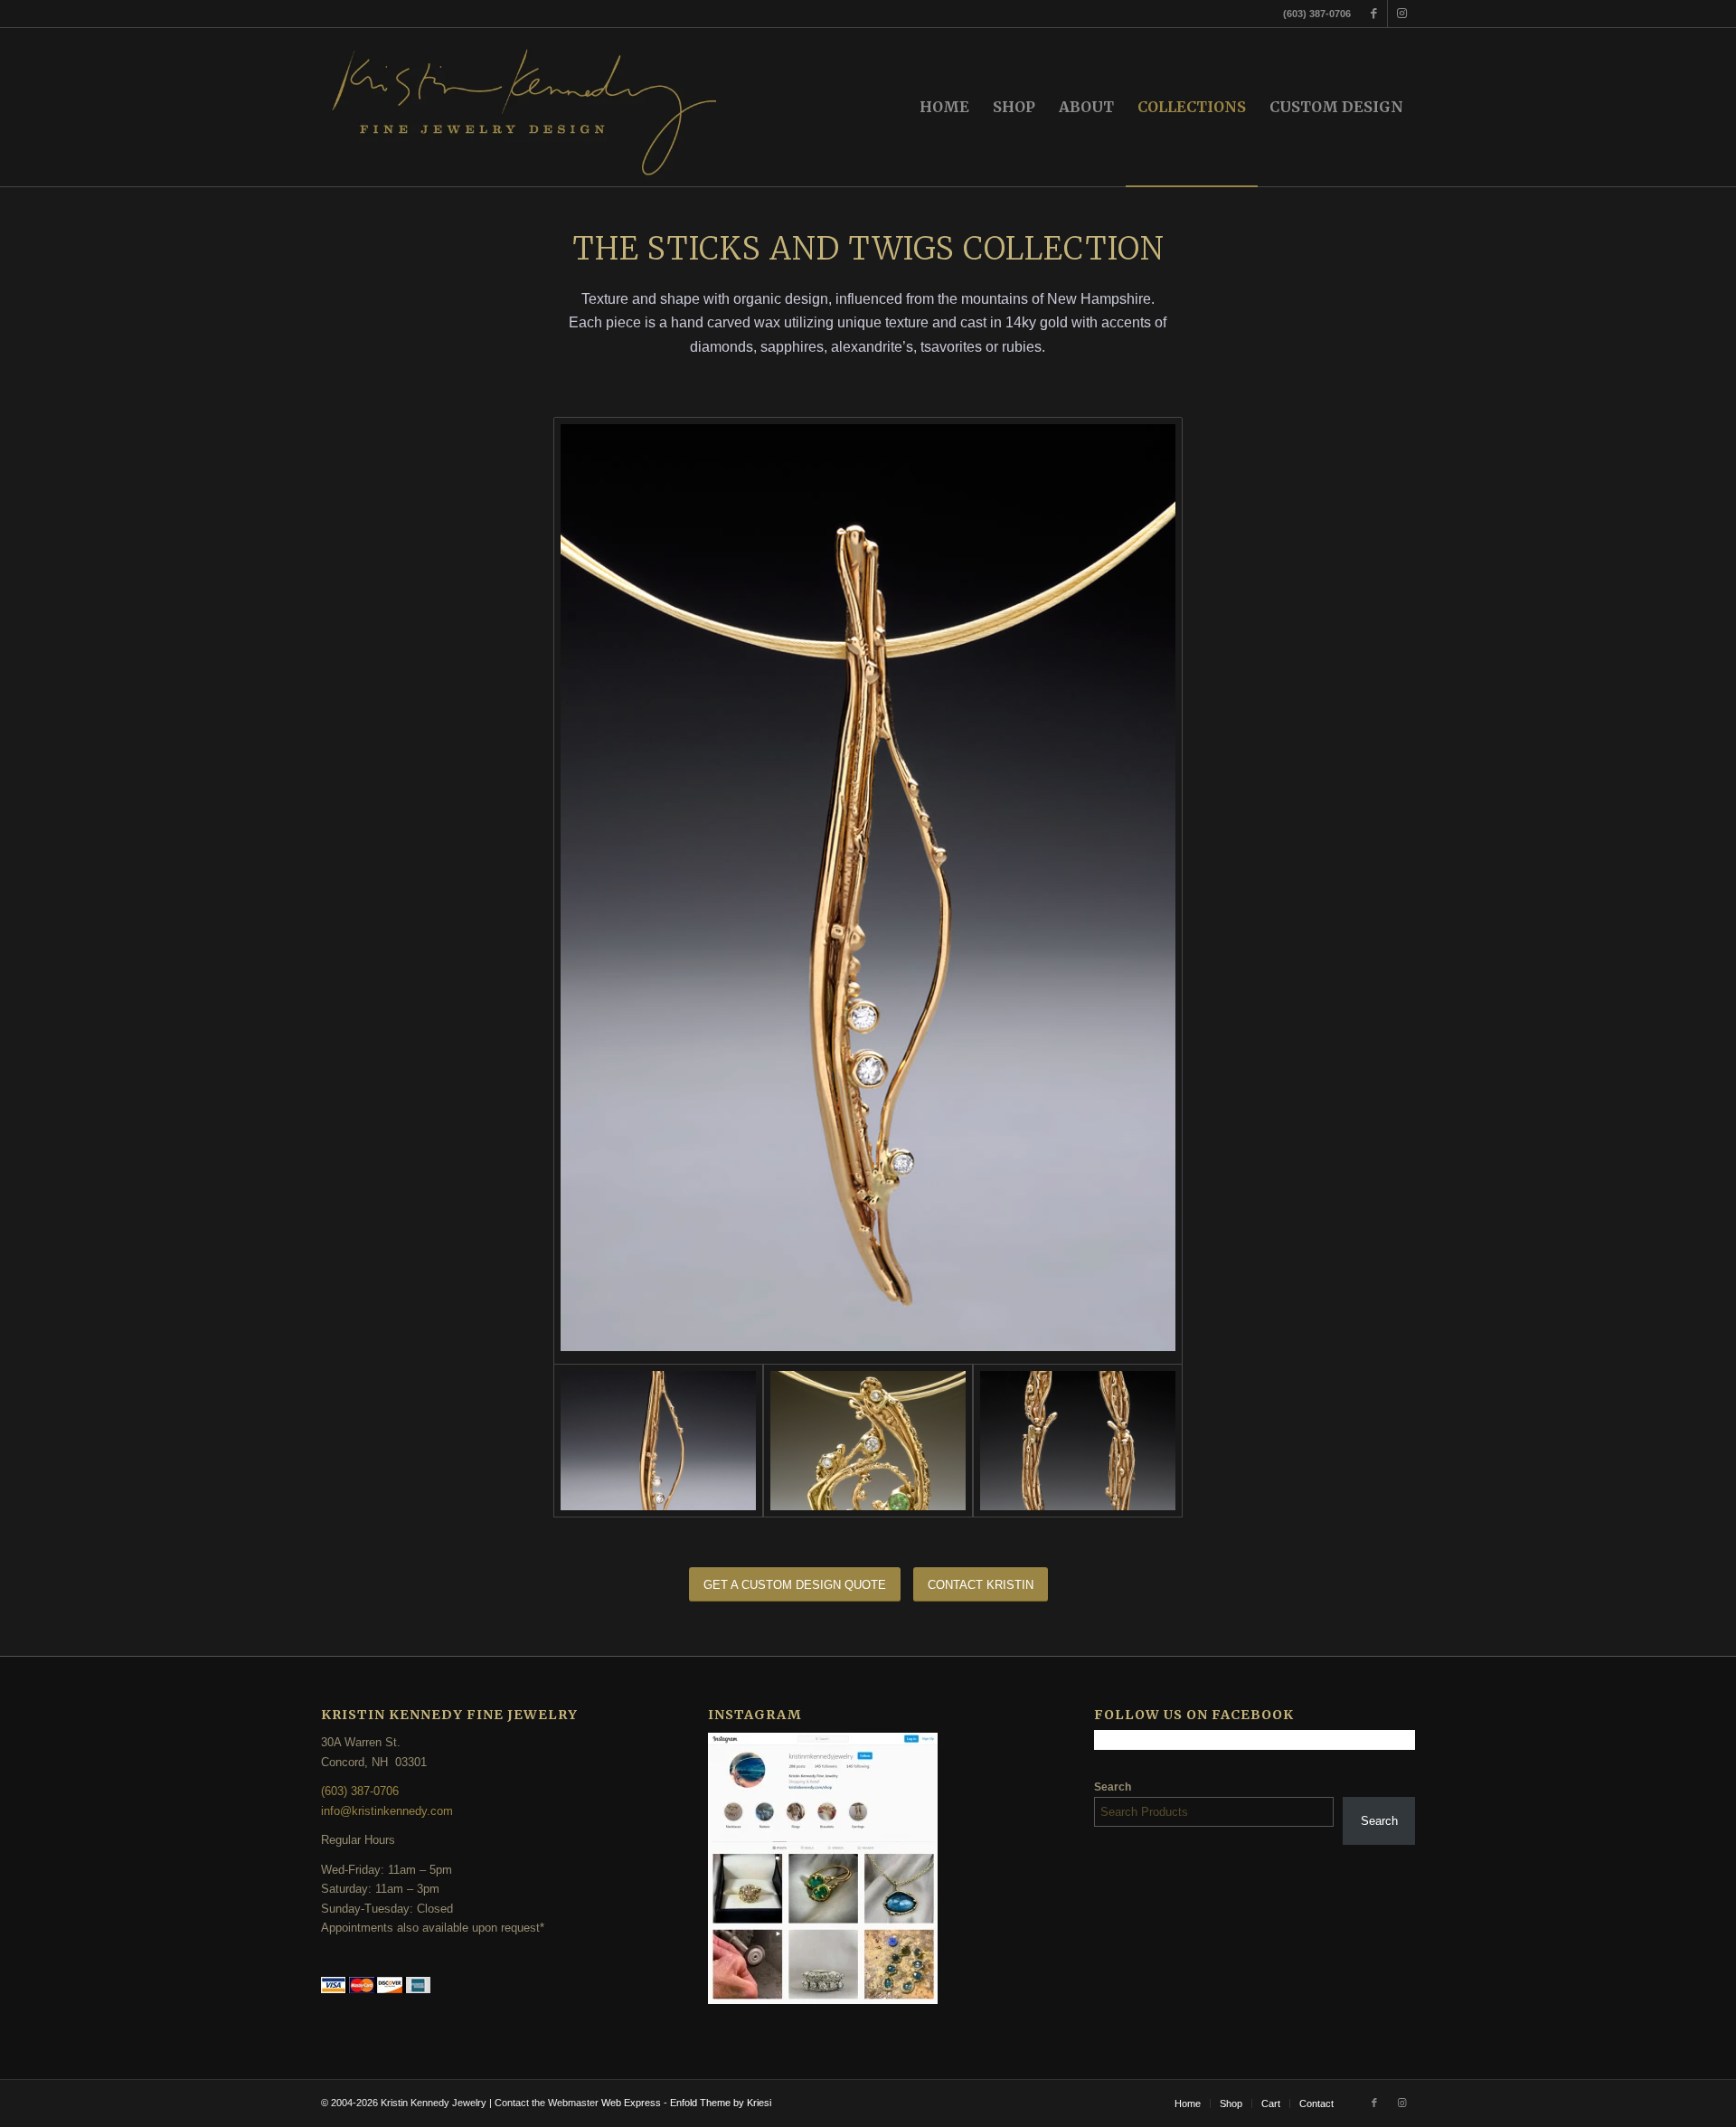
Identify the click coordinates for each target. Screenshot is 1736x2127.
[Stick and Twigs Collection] (1078, 1441)
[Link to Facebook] (1374, 14)
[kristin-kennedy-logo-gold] (526, 107)
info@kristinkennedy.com (387, 1811)
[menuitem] (944, 107)
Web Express (632, 2103)
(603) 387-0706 (360, 1791)
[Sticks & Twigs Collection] (868, 891)
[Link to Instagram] (1401, 14)
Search (1113, 1787)
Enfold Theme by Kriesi (721, 2103)
